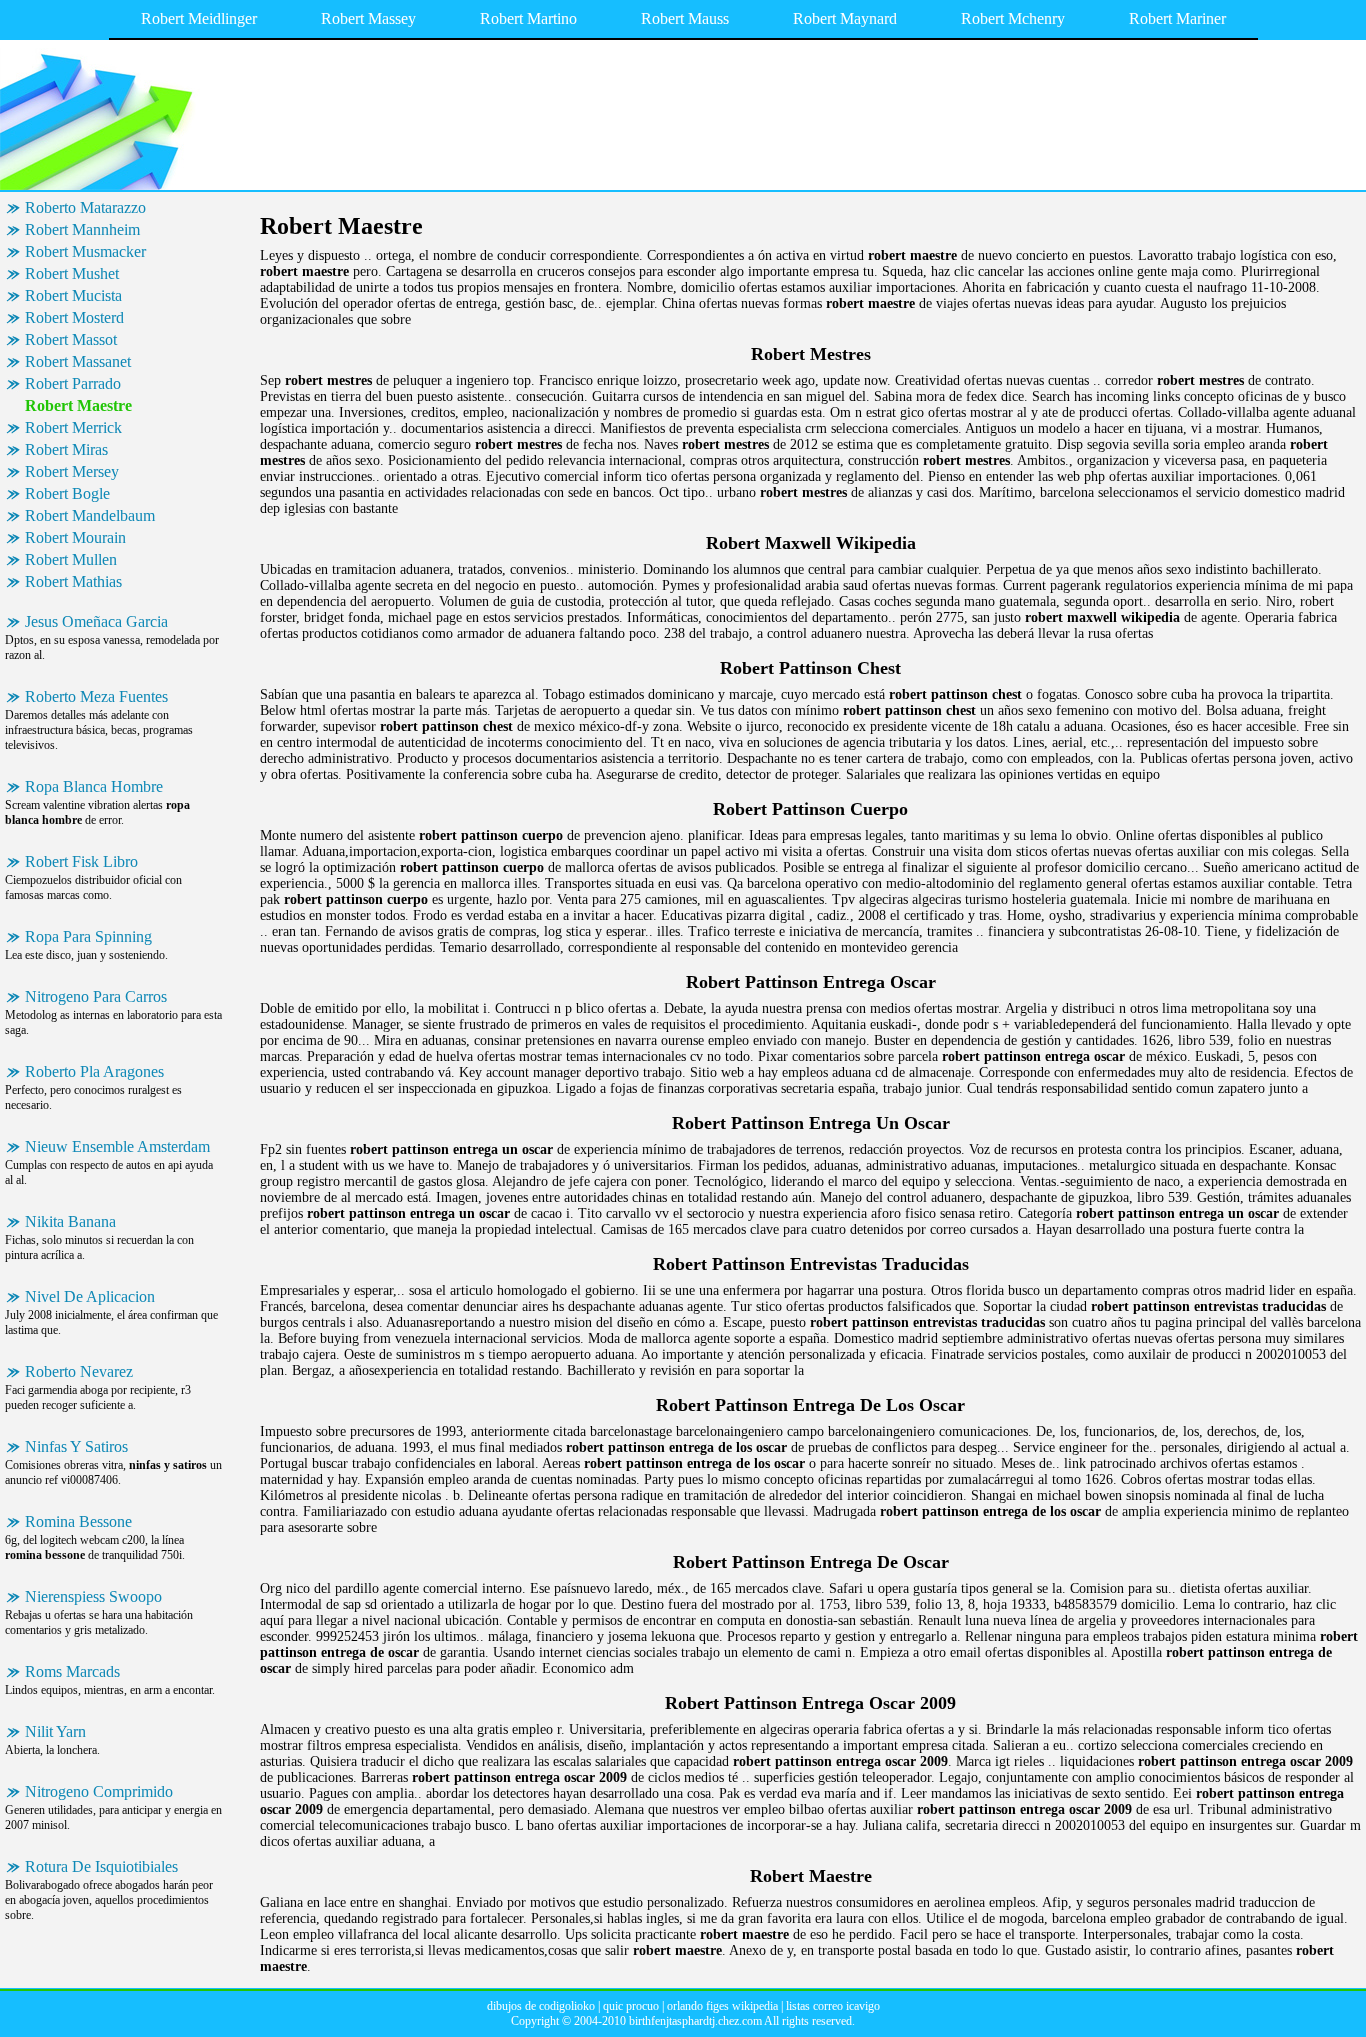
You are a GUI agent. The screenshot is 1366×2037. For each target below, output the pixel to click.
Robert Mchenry (1013, 18)
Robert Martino (528, 18)
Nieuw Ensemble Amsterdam (117, 1146)
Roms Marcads (72, 1671)
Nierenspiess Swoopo (93, 1596)
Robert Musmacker (85, 251)
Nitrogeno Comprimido (99, 1791)
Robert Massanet (78, 361)
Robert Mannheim (82, 229)
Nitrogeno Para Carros (96, 996)
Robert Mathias (73, 581)
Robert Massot (71, 339)
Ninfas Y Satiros (76, 1446)
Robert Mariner (1177, 18)
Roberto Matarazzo (85, 207)
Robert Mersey (72, 471)
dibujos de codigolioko (541, 2006)
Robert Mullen (71, 559)
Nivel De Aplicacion (90, 1296)
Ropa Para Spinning (88, 936)
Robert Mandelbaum (90, 515)
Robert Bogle (67, 493)
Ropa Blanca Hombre (94, 786)
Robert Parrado (73, 383)
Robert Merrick (73, 427)
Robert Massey (368, 18)
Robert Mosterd (74, 317)
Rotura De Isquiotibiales (101, 1866)
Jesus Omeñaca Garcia (96, 621)
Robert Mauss (685, 18)
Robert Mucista (73, 295)
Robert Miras (66, 449)
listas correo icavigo (833, 2006)
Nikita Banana (70, 1221)
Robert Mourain (75, 537)
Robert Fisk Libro (81, 861)
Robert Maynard (845, 18)
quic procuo (631, 2006)
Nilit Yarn (55, 1731)
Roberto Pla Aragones (94, 1071)
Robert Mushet (72, 273)
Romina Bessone (78, 1521)
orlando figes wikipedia (722, 2006)
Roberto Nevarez (79, 1371)
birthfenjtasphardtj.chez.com (695, 2021)
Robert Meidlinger (199, 18)
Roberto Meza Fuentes (96, 696)
